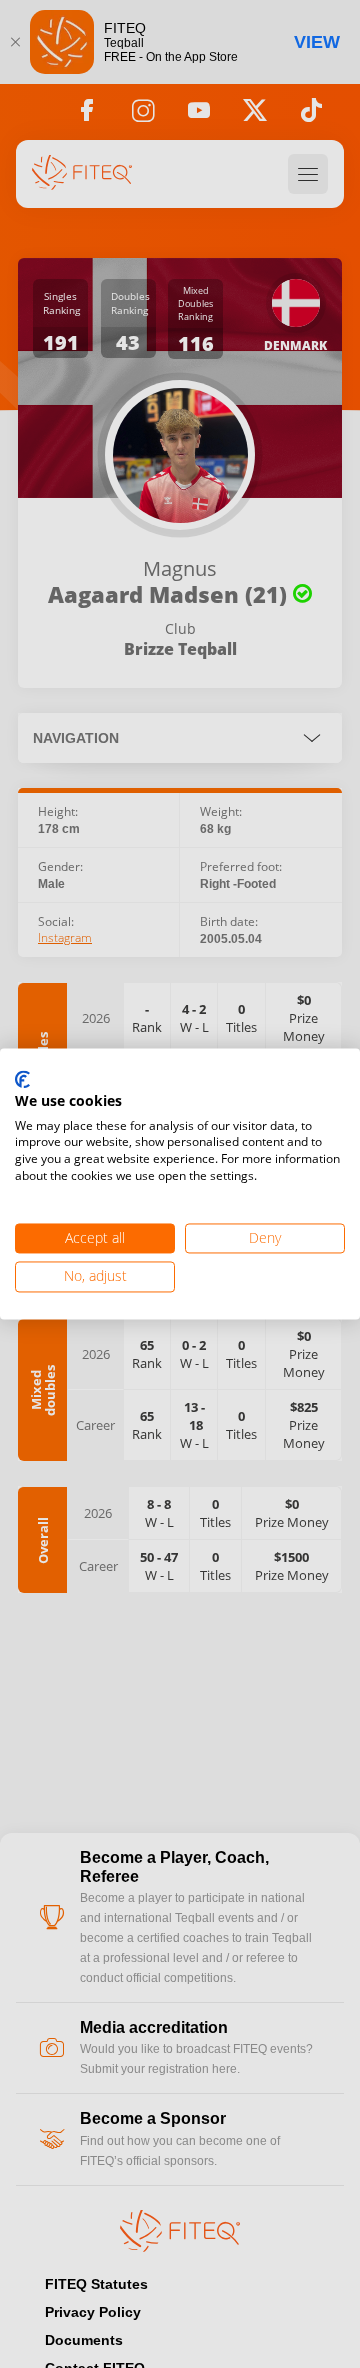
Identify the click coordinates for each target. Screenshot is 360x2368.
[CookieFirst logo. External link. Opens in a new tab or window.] (22, 1080)
